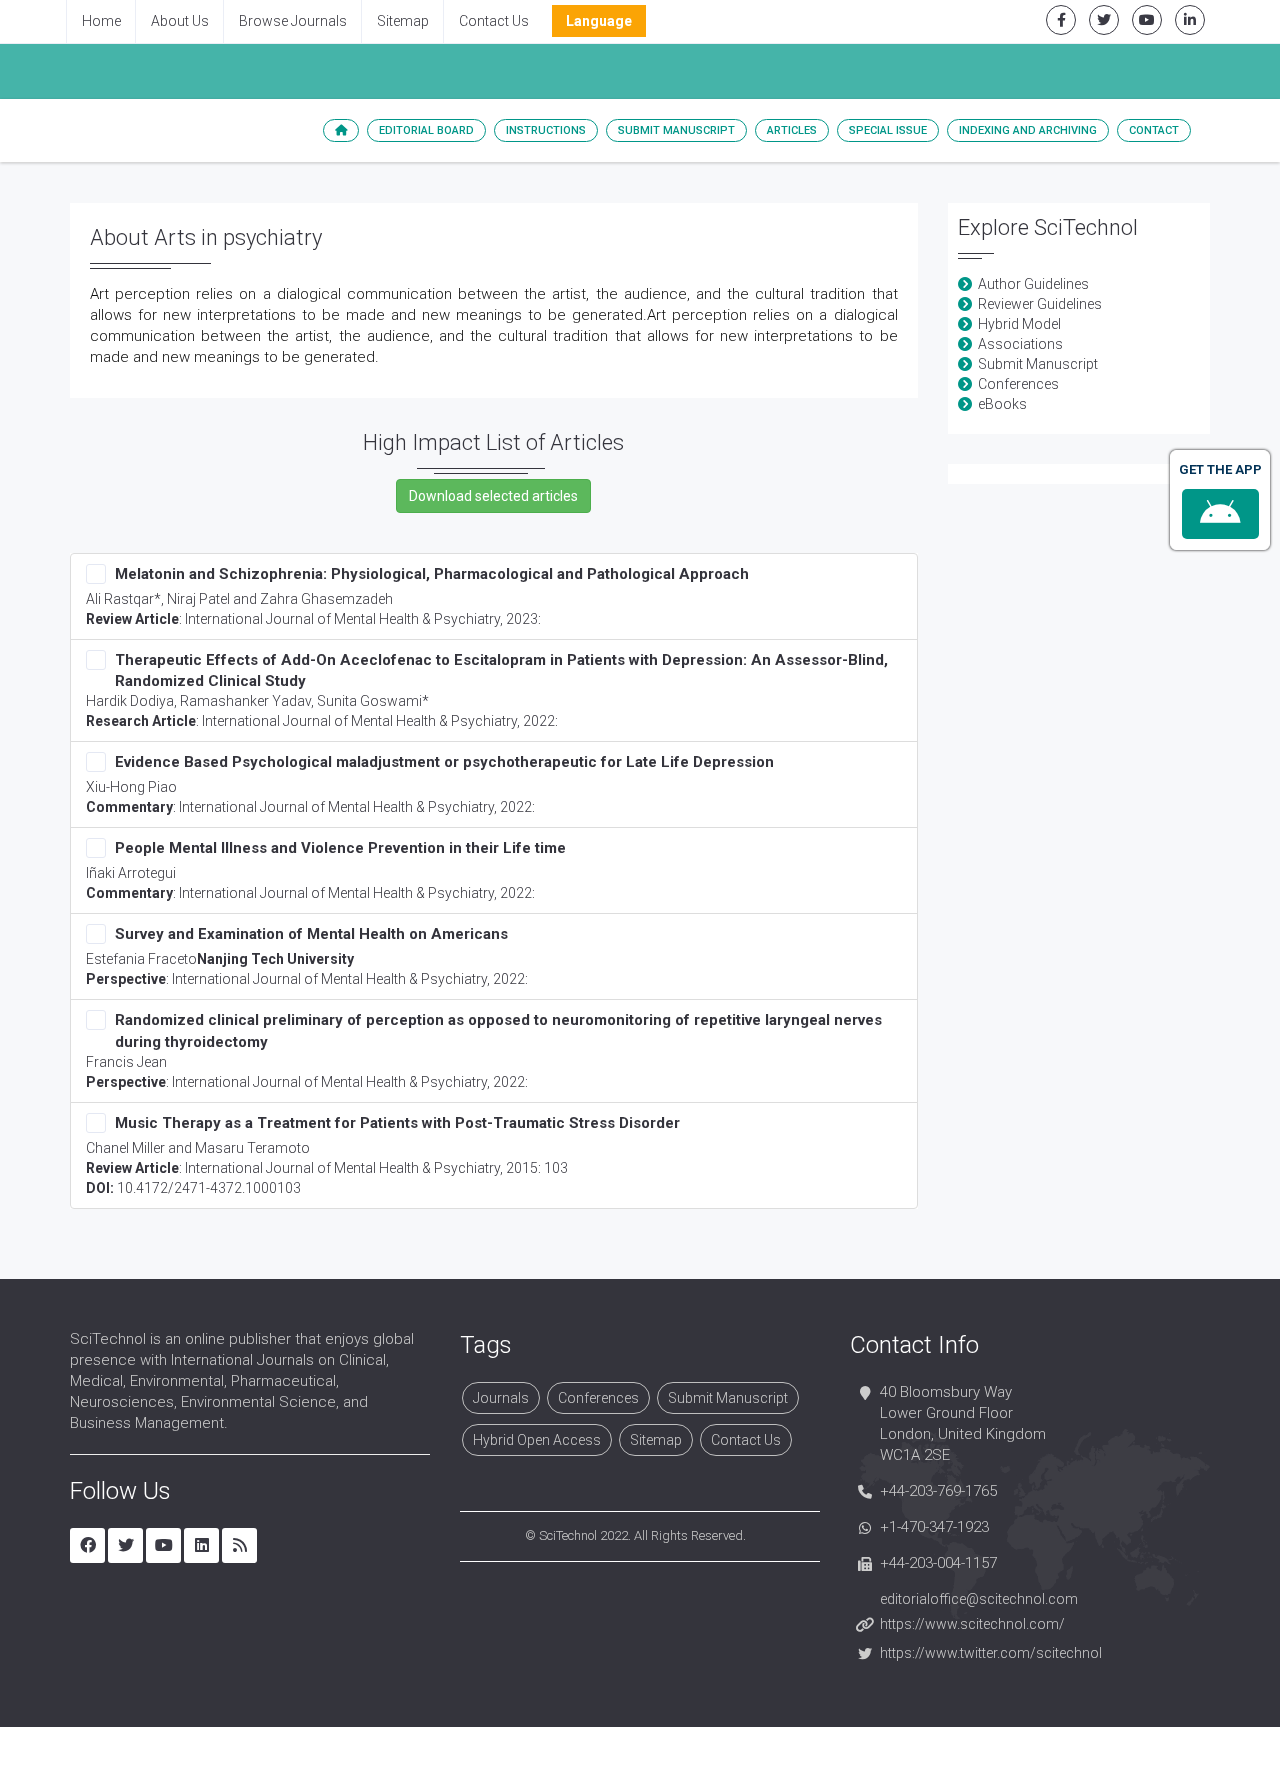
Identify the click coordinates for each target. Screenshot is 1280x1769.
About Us (180, 21)
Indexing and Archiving (1028, 130)
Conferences (1018, 384)
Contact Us (494, 21)
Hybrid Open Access (537, 1440)
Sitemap (403, 21)
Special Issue (888, 130)
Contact (1154, 130)
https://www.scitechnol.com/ (972, 1624)
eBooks (1002, 404)
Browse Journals (293, 21)
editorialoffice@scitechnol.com (979, 1599)
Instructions (546, 130)
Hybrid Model (1019, 324)
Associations (1020, 344)
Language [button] (599, 21)
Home (101, 21)
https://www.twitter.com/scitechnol (991, 1653)
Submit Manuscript (676, 130)
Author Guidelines (1033, 284)
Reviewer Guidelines (1040, 304)
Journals (501, 1398)
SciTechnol (568, 1535)
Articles (792, 130)
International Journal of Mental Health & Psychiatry (342, 619)
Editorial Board (426, 130)
